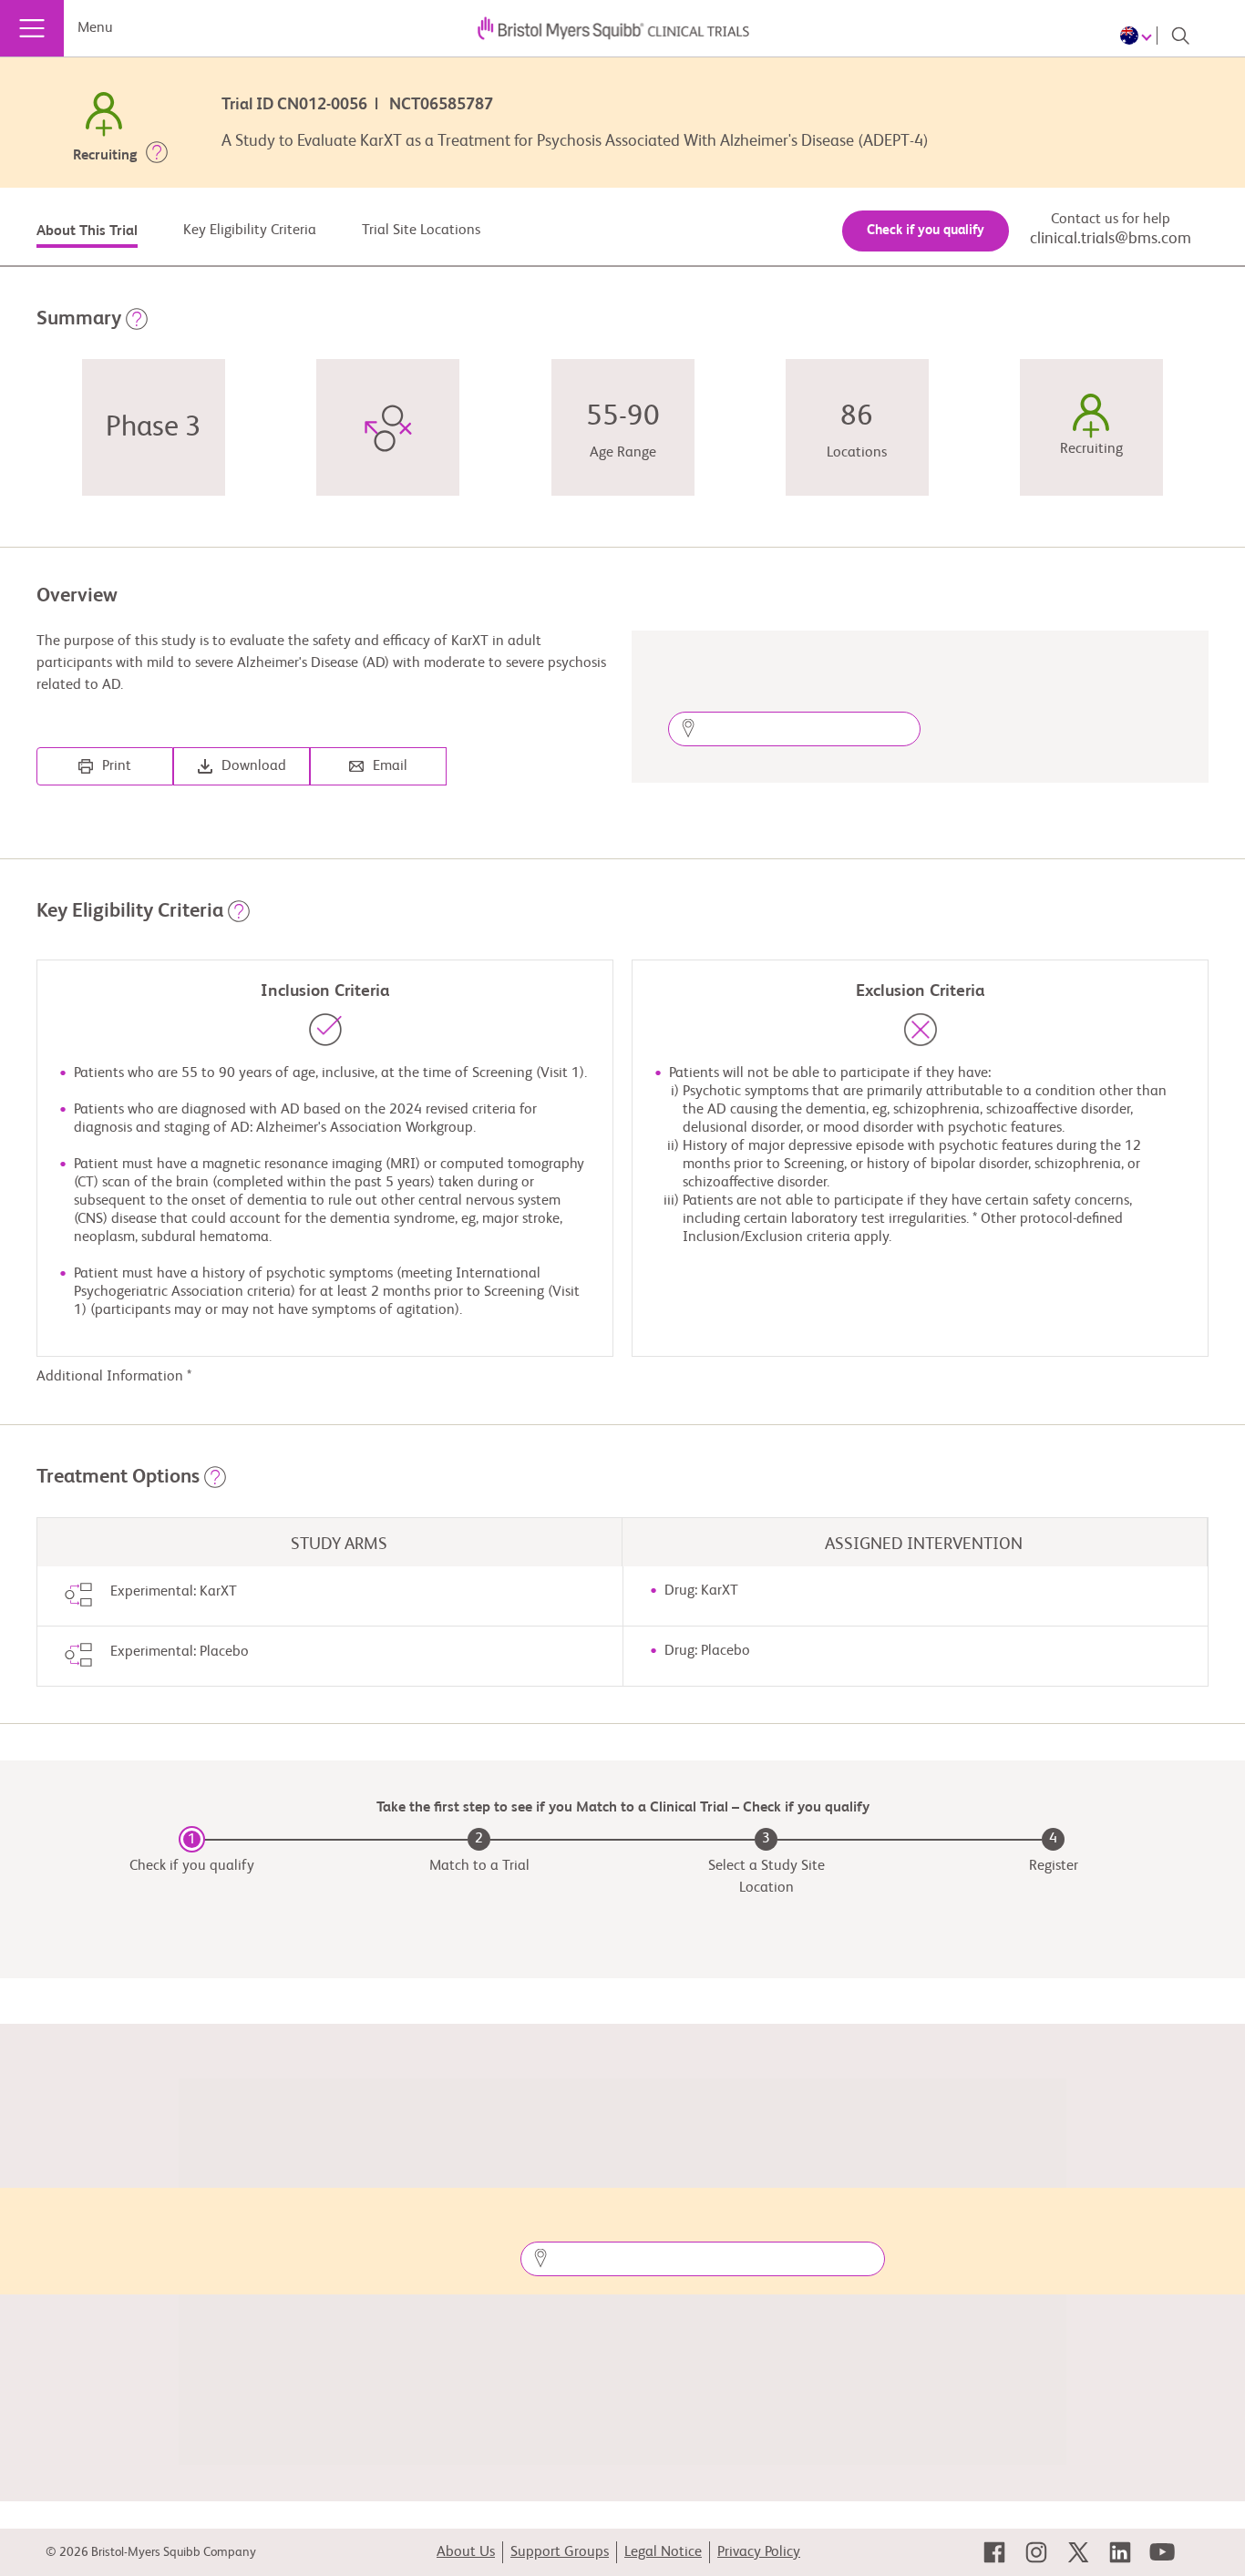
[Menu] (32, 28)
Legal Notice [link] (663, 2552)
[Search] (1180, 36)
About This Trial (87, 231)
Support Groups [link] (560, 2552)
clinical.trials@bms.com (1111, 239)
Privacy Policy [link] (759, 2552)
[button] (157, 156)
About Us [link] (466, 2552)
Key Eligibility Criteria (250, 231)
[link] (994, 2552)
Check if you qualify (926, 230)
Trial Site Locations (421, 231)
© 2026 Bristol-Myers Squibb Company (151, 2552)
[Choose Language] (1139, 36)
